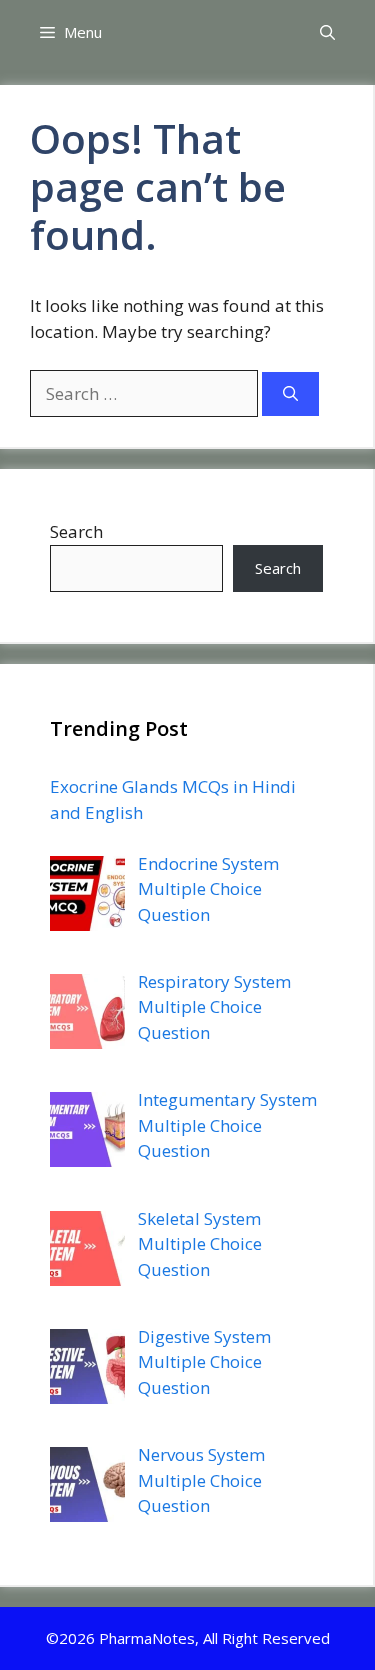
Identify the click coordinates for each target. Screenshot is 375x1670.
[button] (327, 32)
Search (76, 531)
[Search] (290, 394)
